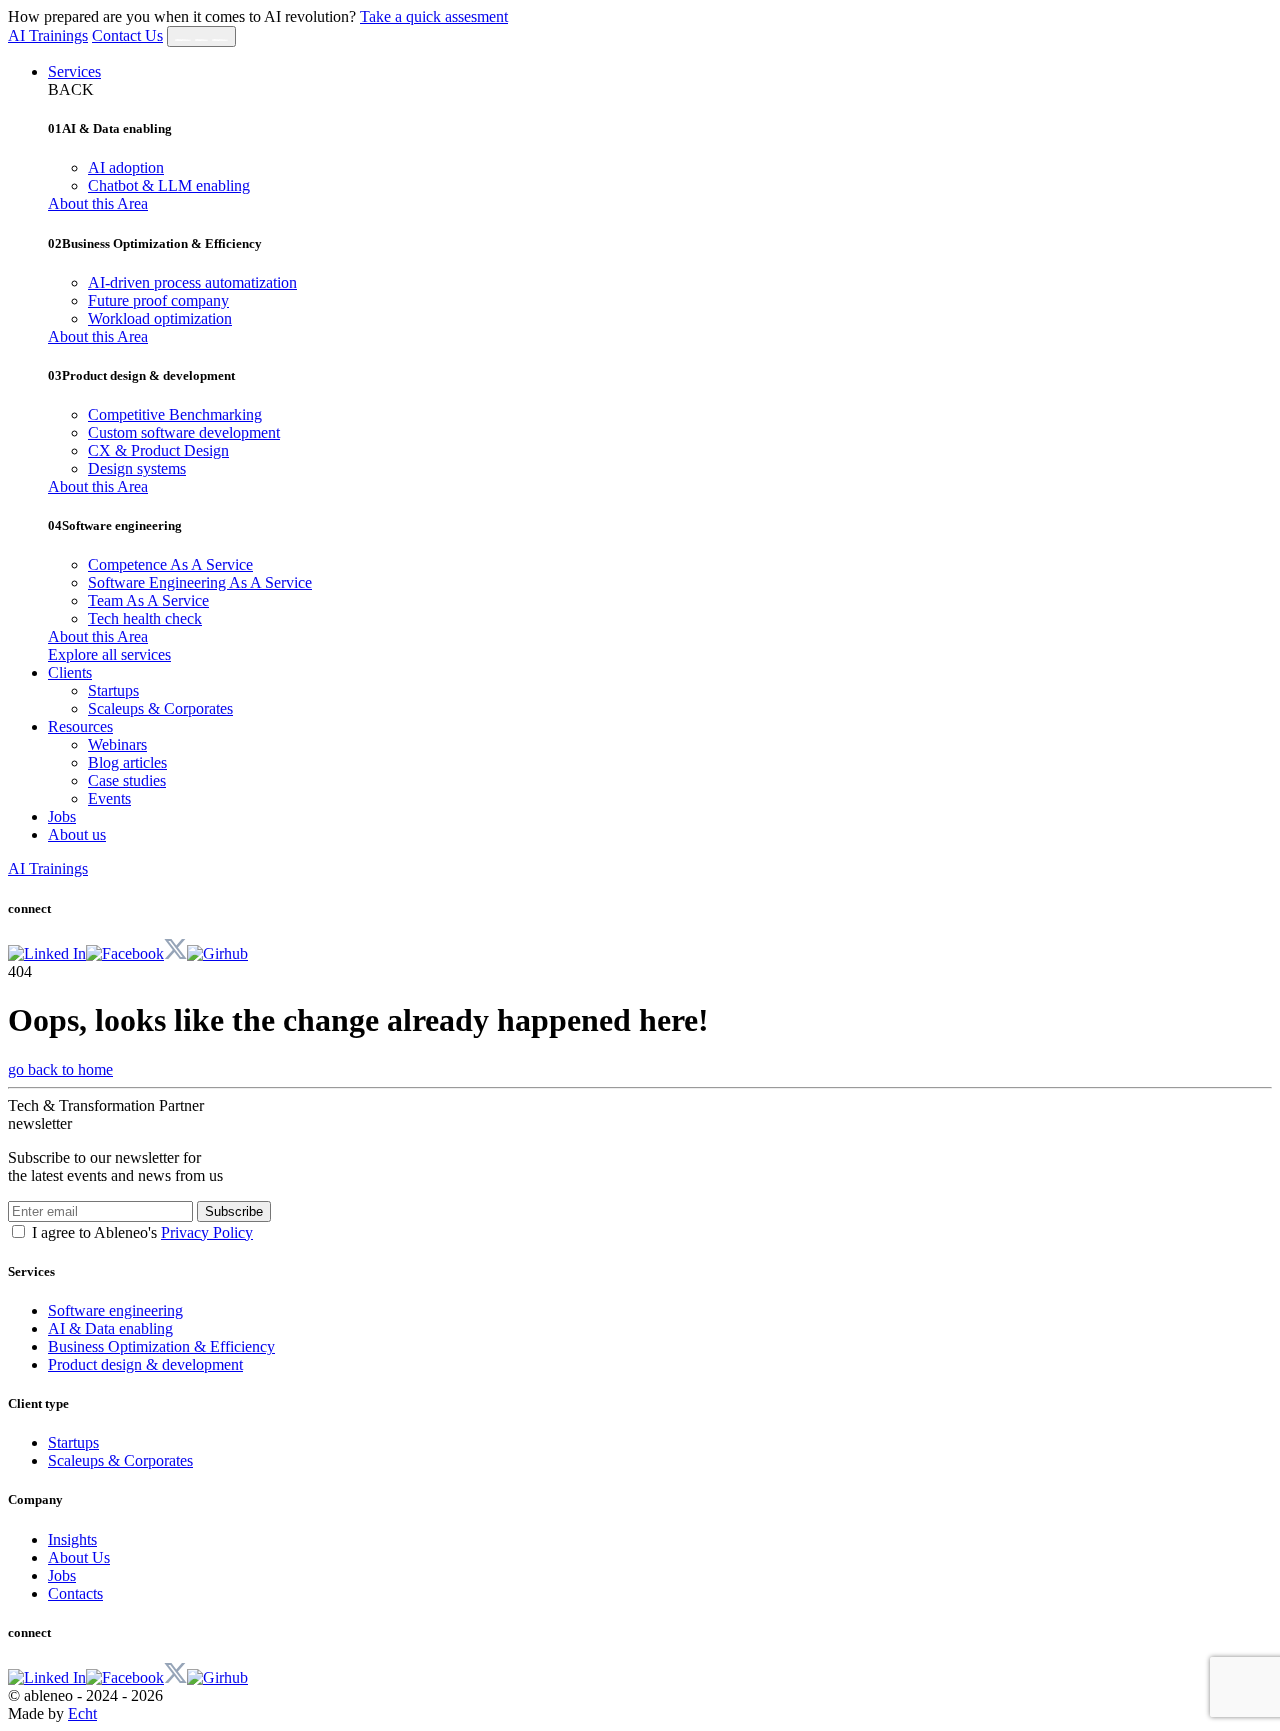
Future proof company (158, 300)
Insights (72, 1539)
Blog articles (127, 762)
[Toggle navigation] (201, 36)
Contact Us (127, 35)
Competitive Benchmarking (175, 414)
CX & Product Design (158, 450)
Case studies (127, 780)
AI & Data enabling (110, 1328)
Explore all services (109, 654)
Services (74, 71)
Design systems (137, 468)
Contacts (75, 1593)
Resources (80, 726)
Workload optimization (160, 318)
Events (109, 798)
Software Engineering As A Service (200, 582)
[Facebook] (125, 953)
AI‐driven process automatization (192, 282)
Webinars (117, 744)
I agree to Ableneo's (142, 1232)
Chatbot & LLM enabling (169, 185)
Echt (82, 1713)
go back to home (60, 1069)
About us (77, 834)
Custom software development (184, 432)
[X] (175, 953)
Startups (113, 690)
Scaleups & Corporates (160, 708)
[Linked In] (47, 953)
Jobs (62, 816)
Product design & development (145, 1364)
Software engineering (115, 1310)
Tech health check (145, 618)
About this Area (98, 203)
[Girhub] (217, 953)
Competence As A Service (170, 564)
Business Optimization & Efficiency (161, 1346)
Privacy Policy (207, 1232)
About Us (79, 1557)
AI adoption (126, 167)
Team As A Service (148, 600)
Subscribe (234, 1211)
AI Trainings (48, 35)
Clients (70, 672)
